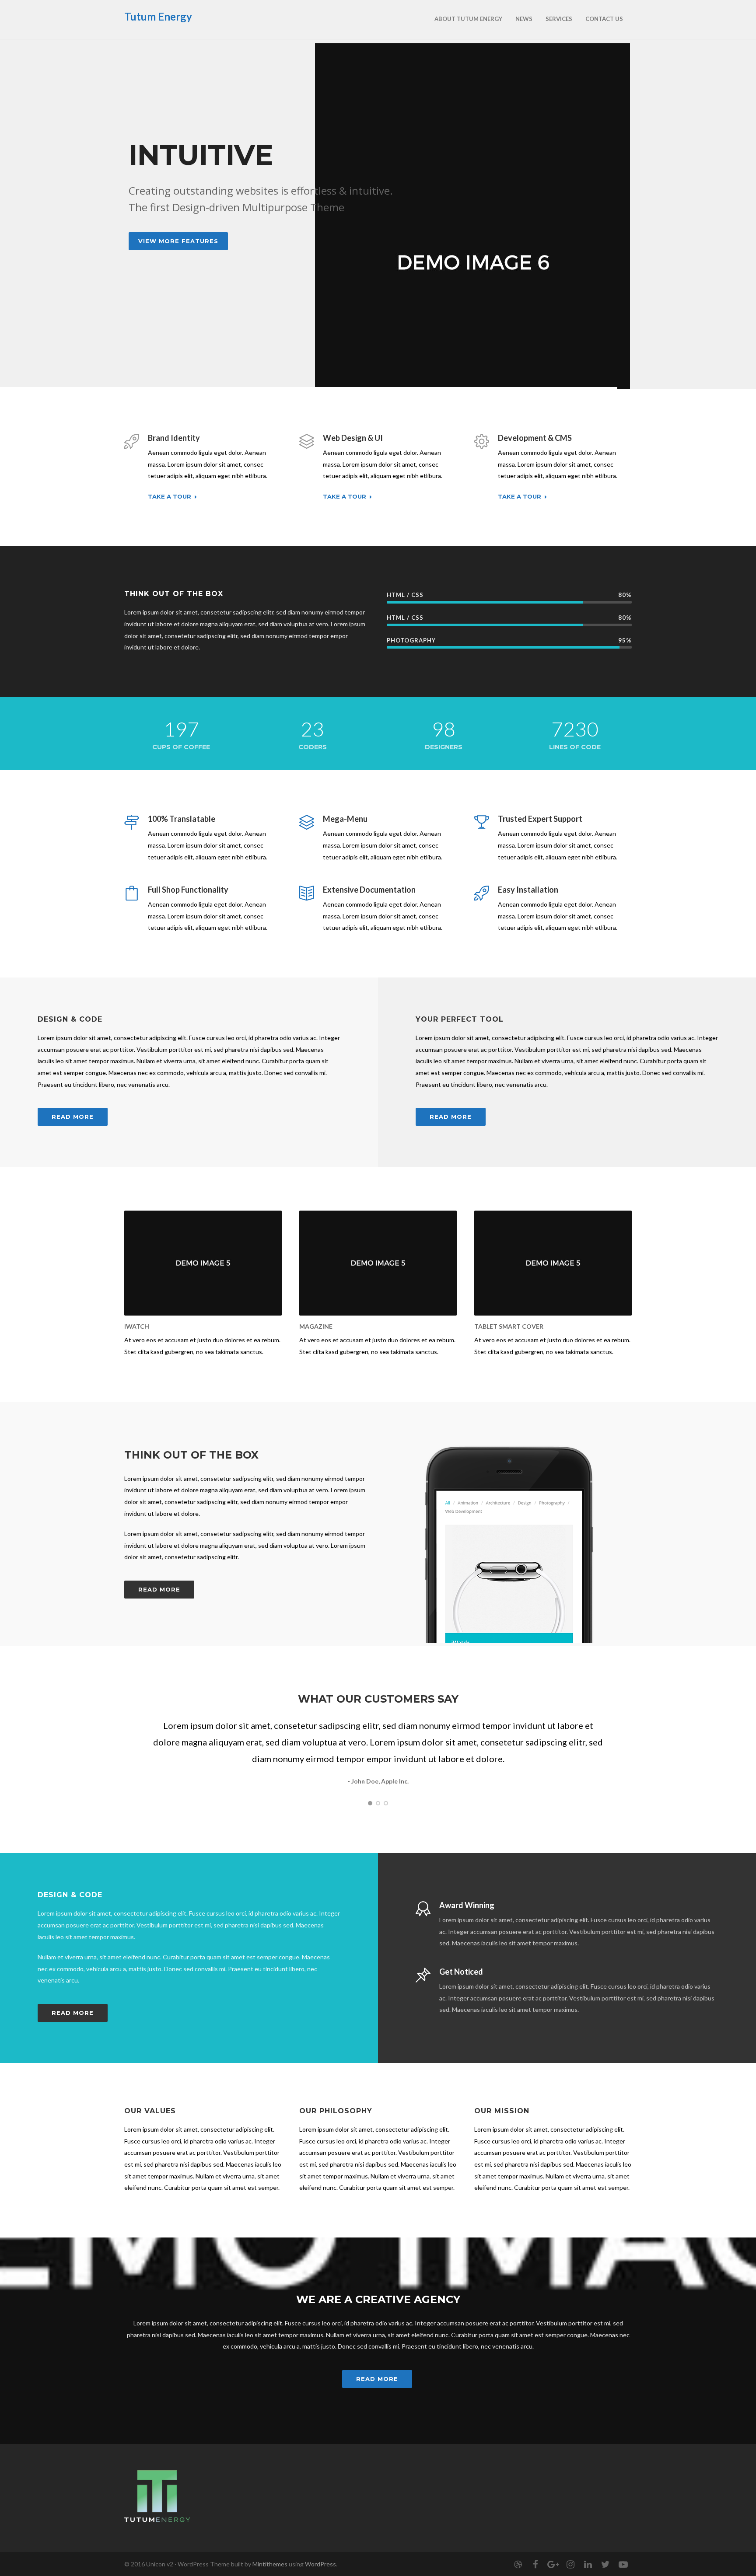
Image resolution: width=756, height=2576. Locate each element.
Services (559, 19)
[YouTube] (623, 2564)
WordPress (320, 2564)
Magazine (316, 1326)
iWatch (137, 1326)
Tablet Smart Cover (509, 1326)
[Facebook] (535, 2564)
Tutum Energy (158, 16)
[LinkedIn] (588, 2564)
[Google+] (553, 2564)
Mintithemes (270, 2564)
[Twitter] (605, 2564)
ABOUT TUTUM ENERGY (468, 19)
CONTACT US (604, 19)
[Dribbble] (518, 2564)
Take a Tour (170, 497)
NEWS (524, 19)
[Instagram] (570, 2564)
